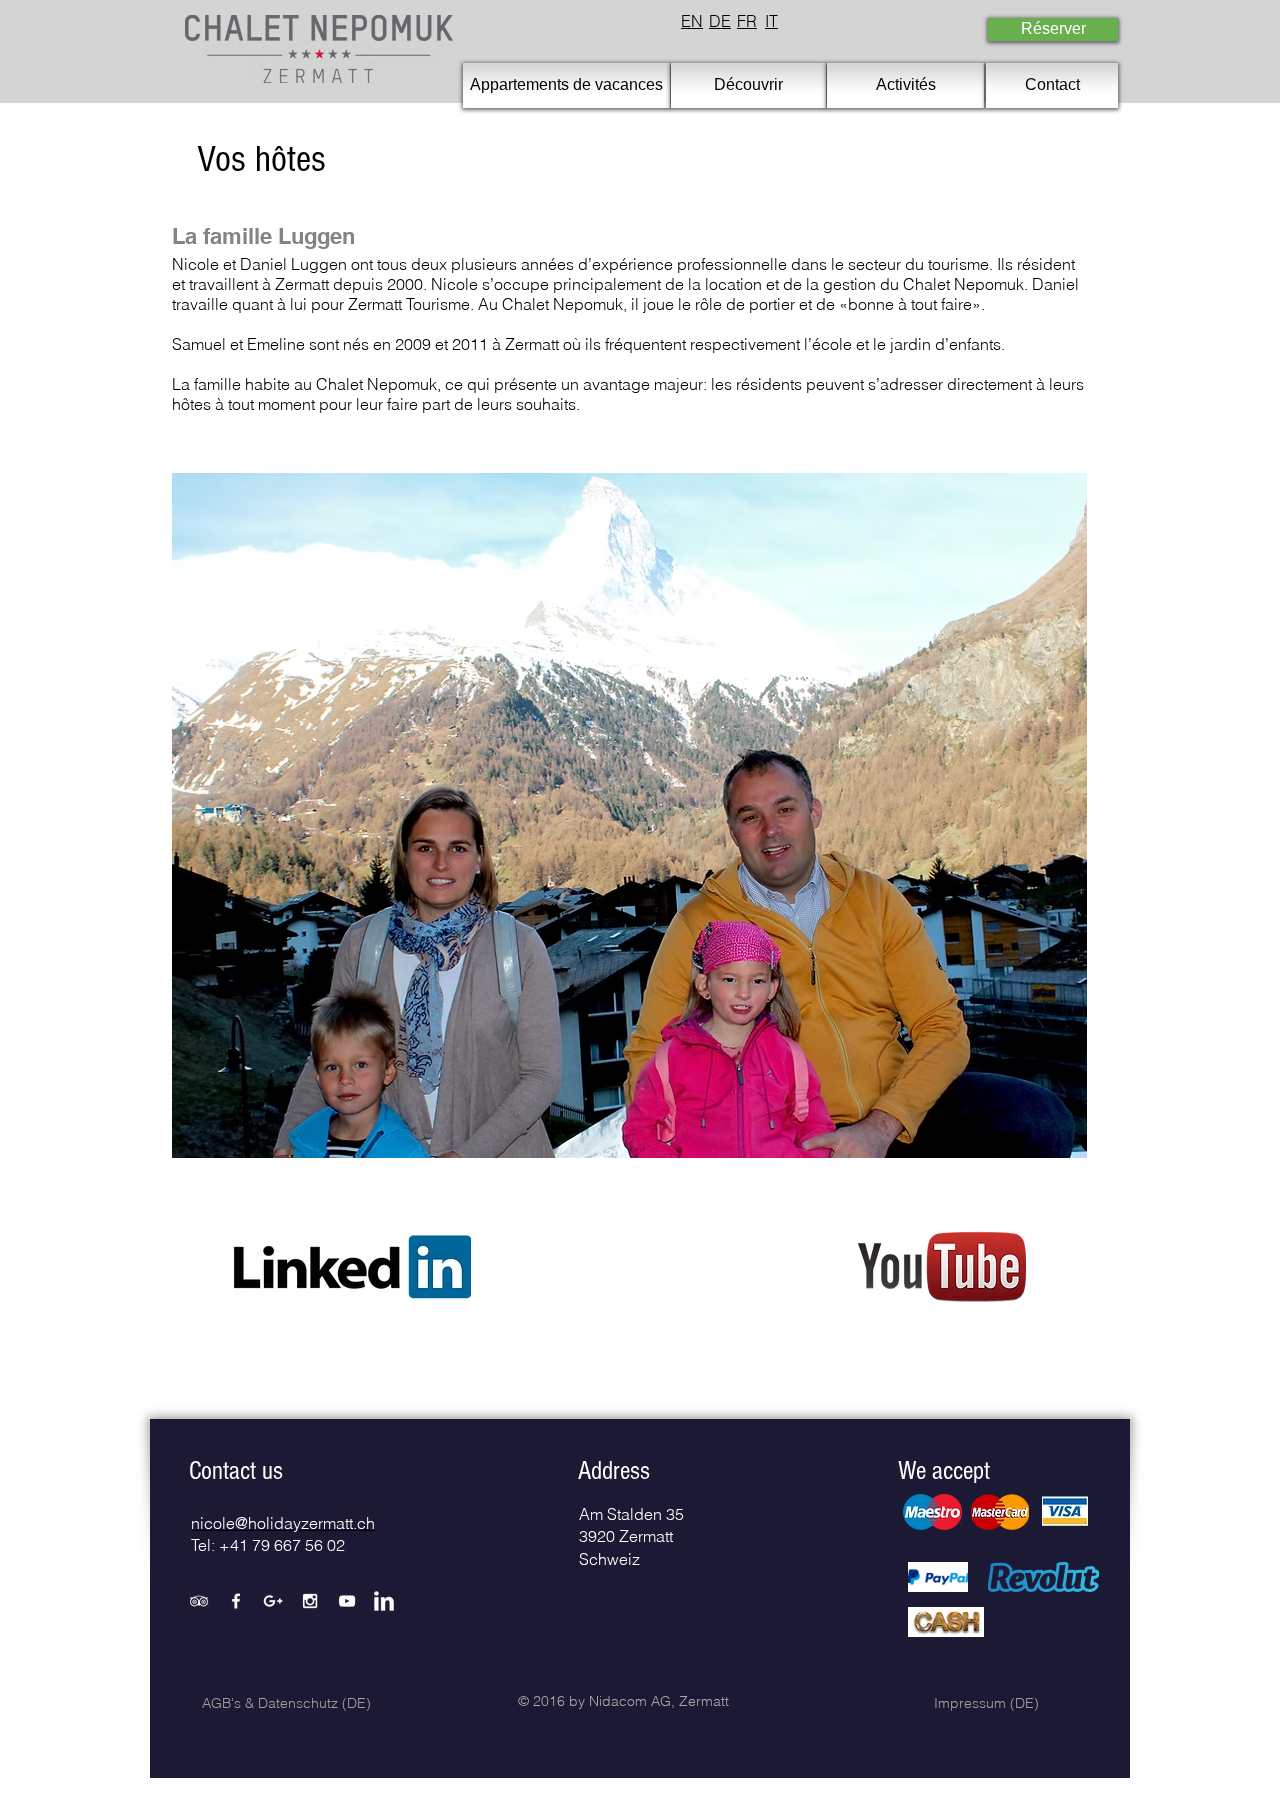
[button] (236, 1471)
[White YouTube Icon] (347, 1601)
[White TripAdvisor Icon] (199, 1601)
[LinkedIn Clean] (384, 1601)
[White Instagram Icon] (310, 1601)
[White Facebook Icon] (236, 1601)
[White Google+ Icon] (273, 1601)
